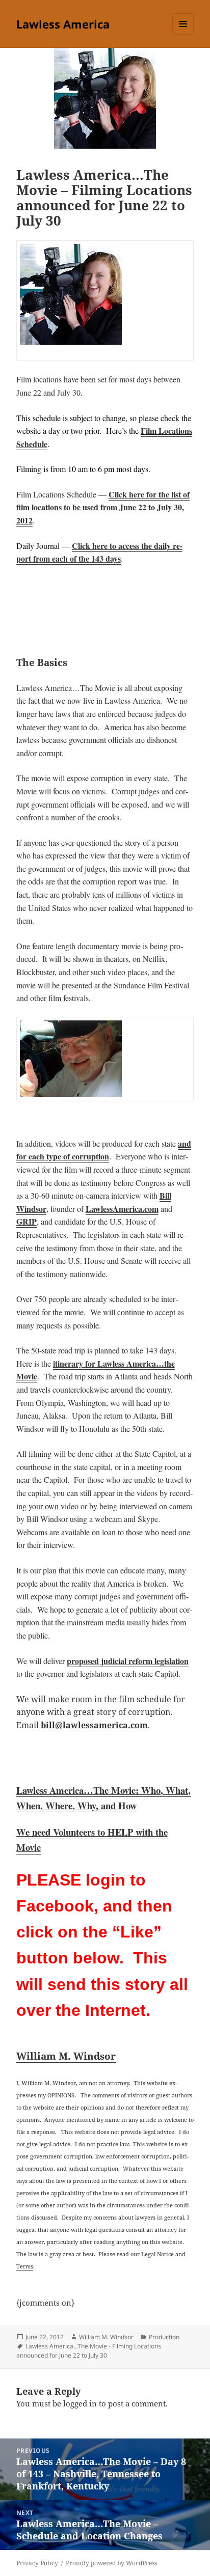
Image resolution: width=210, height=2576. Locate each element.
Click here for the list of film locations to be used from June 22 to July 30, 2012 (103, 507)
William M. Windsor (66, 2056)
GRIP (27, 1221)
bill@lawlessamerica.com (94, 1725)
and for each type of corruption (104, 1150)
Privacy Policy (37, 2563)
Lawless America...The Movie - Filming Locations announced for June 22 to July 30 (89, 2351)
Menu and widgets (183, 34)
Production (164, 2337)
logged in (80, 2403)
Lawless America (63, 24)
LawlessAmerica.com (122, 1209)
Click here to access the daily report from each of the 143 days (99, 552)
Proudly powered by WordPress (111, 2563)
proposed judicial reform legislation (128, 1661)
